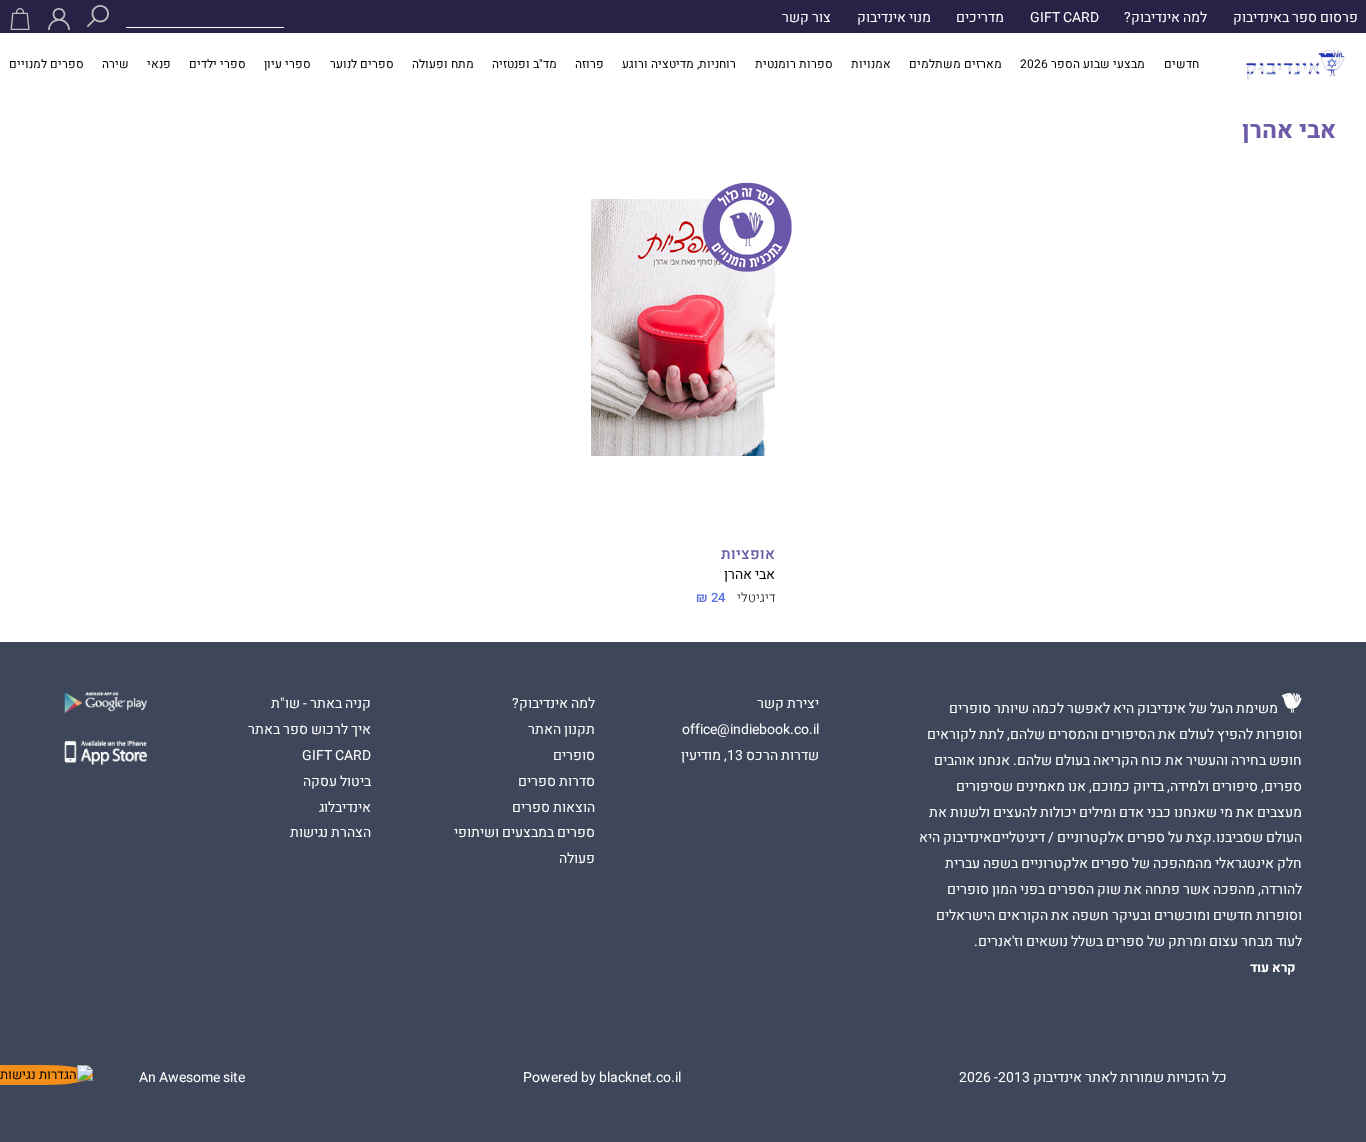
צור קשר (806, 18)
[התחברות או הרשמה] (59, 19)
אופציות (748, 554)
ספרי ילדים (217, 64)
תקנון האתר (561, 730)
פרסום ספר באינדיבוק (1295, 18)
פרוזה (589, 64)
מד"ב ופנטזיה (524, 64)
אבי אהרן (749, 575)
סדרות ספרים (556, 782)
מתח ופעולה (443, 64)
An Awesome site (192, 1078)
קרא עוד (1273, 968)
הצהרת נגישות (330, 833)
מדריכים (980, 18)
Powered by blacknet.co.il (602, 1078)
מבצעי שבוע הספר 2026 (1082, 64)
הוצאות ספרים (553, 808)
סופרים (574, 756)
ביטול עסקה (337, 782)
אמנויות (871, 64)
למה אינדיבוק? (1165, 18)
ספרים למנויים (46, 64)
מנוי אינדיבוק (894, 18)
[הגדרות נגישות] (46, 1075)
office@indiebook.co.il (750, 730)
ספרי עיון (287, 64)
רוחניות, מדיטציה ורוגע (679, 64)
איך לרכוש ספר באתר (309, 730)
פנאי (159, 64)
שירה (115, 64)
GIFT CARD (1064, 18)
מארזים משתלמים (955, 64)
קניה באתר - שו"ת (321, 704)
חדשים (1181, 64)
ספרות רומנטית (794, 64)
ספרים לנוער (362, 64)
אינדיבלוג (345, 808)
